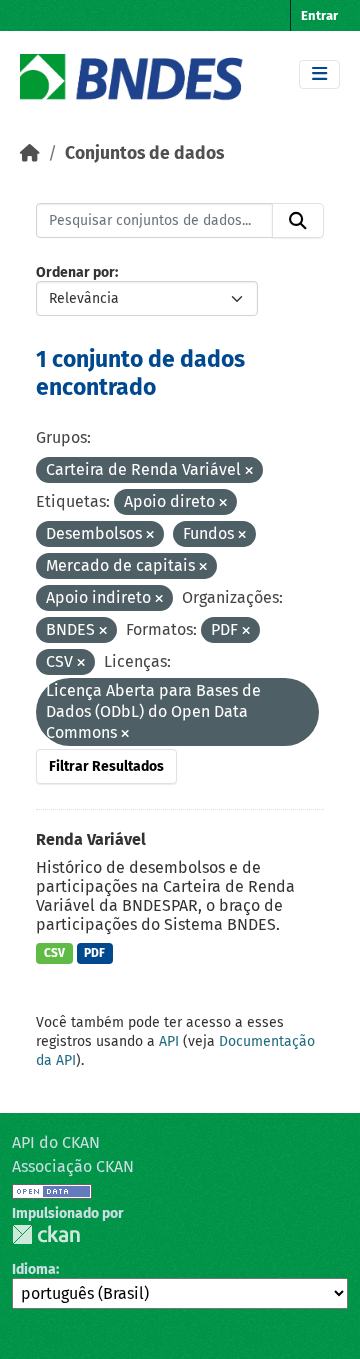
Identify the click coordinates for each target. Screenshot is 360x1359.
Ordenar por (75, 272)
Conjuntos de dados (144, 153)
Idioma (34, 1269)
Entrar (319, 15)
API (169, 1041)
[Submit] (298, 221)
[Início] (30, 153)
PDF (94, 953)
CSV (54, 953)
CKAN (46, 1234)
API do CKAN (56, 1142)
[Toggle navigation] (319, 74)
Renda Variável (91, 839)
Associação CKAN (73, 1166)
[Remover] (249, 471)
